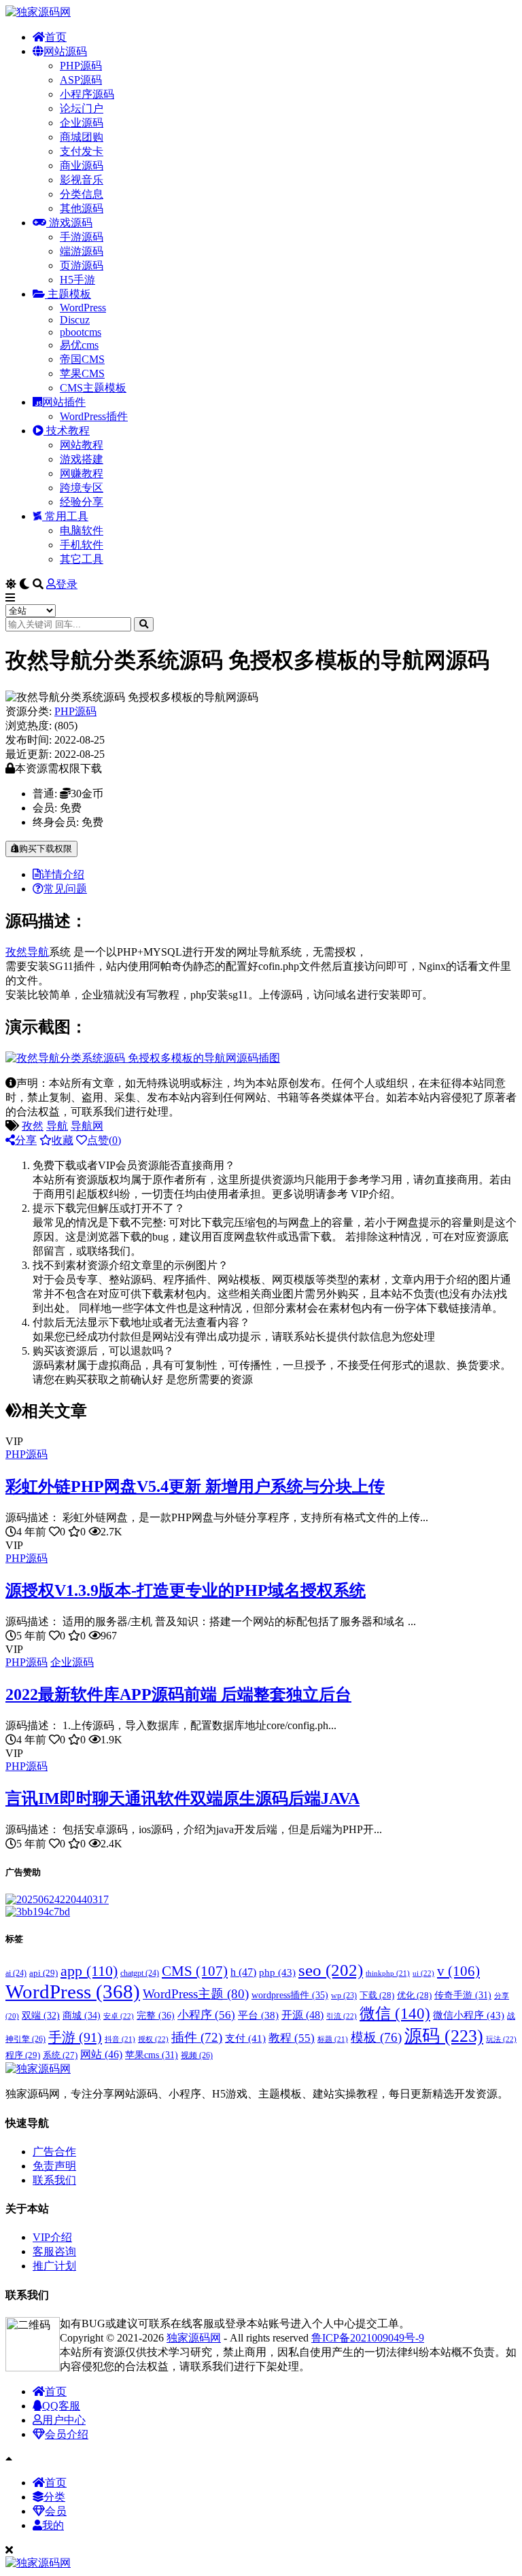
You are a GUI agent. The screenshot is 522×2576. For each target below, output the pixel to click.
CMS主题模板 (93, 388)
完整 (156, 2015)
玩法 (501, 2039)
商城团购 (82, 137)
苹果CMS (82, 373)
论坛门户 (82, 108)
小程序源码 (87, 94)
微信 (395, 2013)
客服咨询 (54, 2251)
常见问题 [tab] (65, 889)
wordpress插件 (290, 1995)
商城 (82, 2016)
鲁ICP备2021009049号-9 (368, 2338)
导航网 (87, 1126)
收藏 (63, 1140)
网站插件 (64, 402)
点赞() (104, 1140)
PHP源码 (81, 66)
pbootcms (81, 332)
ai (16, 1973)
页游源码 (82, 265)
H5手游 (77, 280)
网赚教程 (82, 473)
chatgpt (140, 1973)
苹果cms (152, 2055)
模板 (376, 2037)
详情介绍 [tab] (63, 874)
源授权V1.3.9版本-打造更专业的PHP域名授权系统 (186, 1590)
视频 (197, 2055)
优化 (414, 1996)
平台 (258, 2015)
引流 (342, 2016)
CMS (195, 1971)
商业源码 (82, 166)
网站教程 (82, 445)
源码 (444, 2036)
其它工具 (82, 559)
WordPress (83, 308)
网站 (101, 2054)
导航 (38, 952)
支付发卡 (82, 151)
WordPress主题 (196, 1994)
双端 (41, 2016)
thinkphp (388, 1973)
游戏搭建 (82, 459)
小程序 (206, 2015)
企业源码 (82, 123)
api (43, 1973)
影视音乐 (82, 180)
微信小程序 (469, 2015)
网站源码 (65, 51)
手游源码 (82, 237)
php (277, 1972)
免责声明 (54, 2166)
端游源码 (82, 251)
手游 (75, 2037)
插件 (197, 2037)
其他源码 (82, 208)
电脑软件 (82, 530)
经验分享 (82, 502)
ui (423, 1973)
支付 (245, 2038)
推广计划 (54, 2266)
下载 (377, 1996)
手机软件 (82, 545)
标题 (333, 2039)
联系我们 (54, 2180)
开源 (302, 2015)
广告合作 (54, 2152)
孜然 (16, 952)
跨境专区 (82, 488)
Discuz (75, 320)
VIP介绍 (52, 2237)
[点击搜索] (144, 624)
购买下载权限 (46, 849)
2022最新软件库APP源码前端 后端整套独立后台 (178, 1694)
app (89, 1971)
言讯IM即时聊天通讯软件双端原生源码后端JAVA (182, 1798)
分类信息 (82, 194)
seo (331, 1970)
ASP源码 (81, 80)
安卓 (119, 2016)
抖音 (120, 2039)
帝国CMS (82, 359)
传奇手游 (463, 1995)
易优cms (79, 345)
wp (344, 1996)
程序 (23, 2055)
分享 (26, 1140)
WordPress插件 (94, 416)
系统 (60, 2055)
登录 (67, 584)
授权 (153, 2039)
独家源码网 (194, 2338)
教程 (292, 2038)
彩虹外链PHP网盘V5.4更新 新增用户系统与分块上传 (195, 1486)
